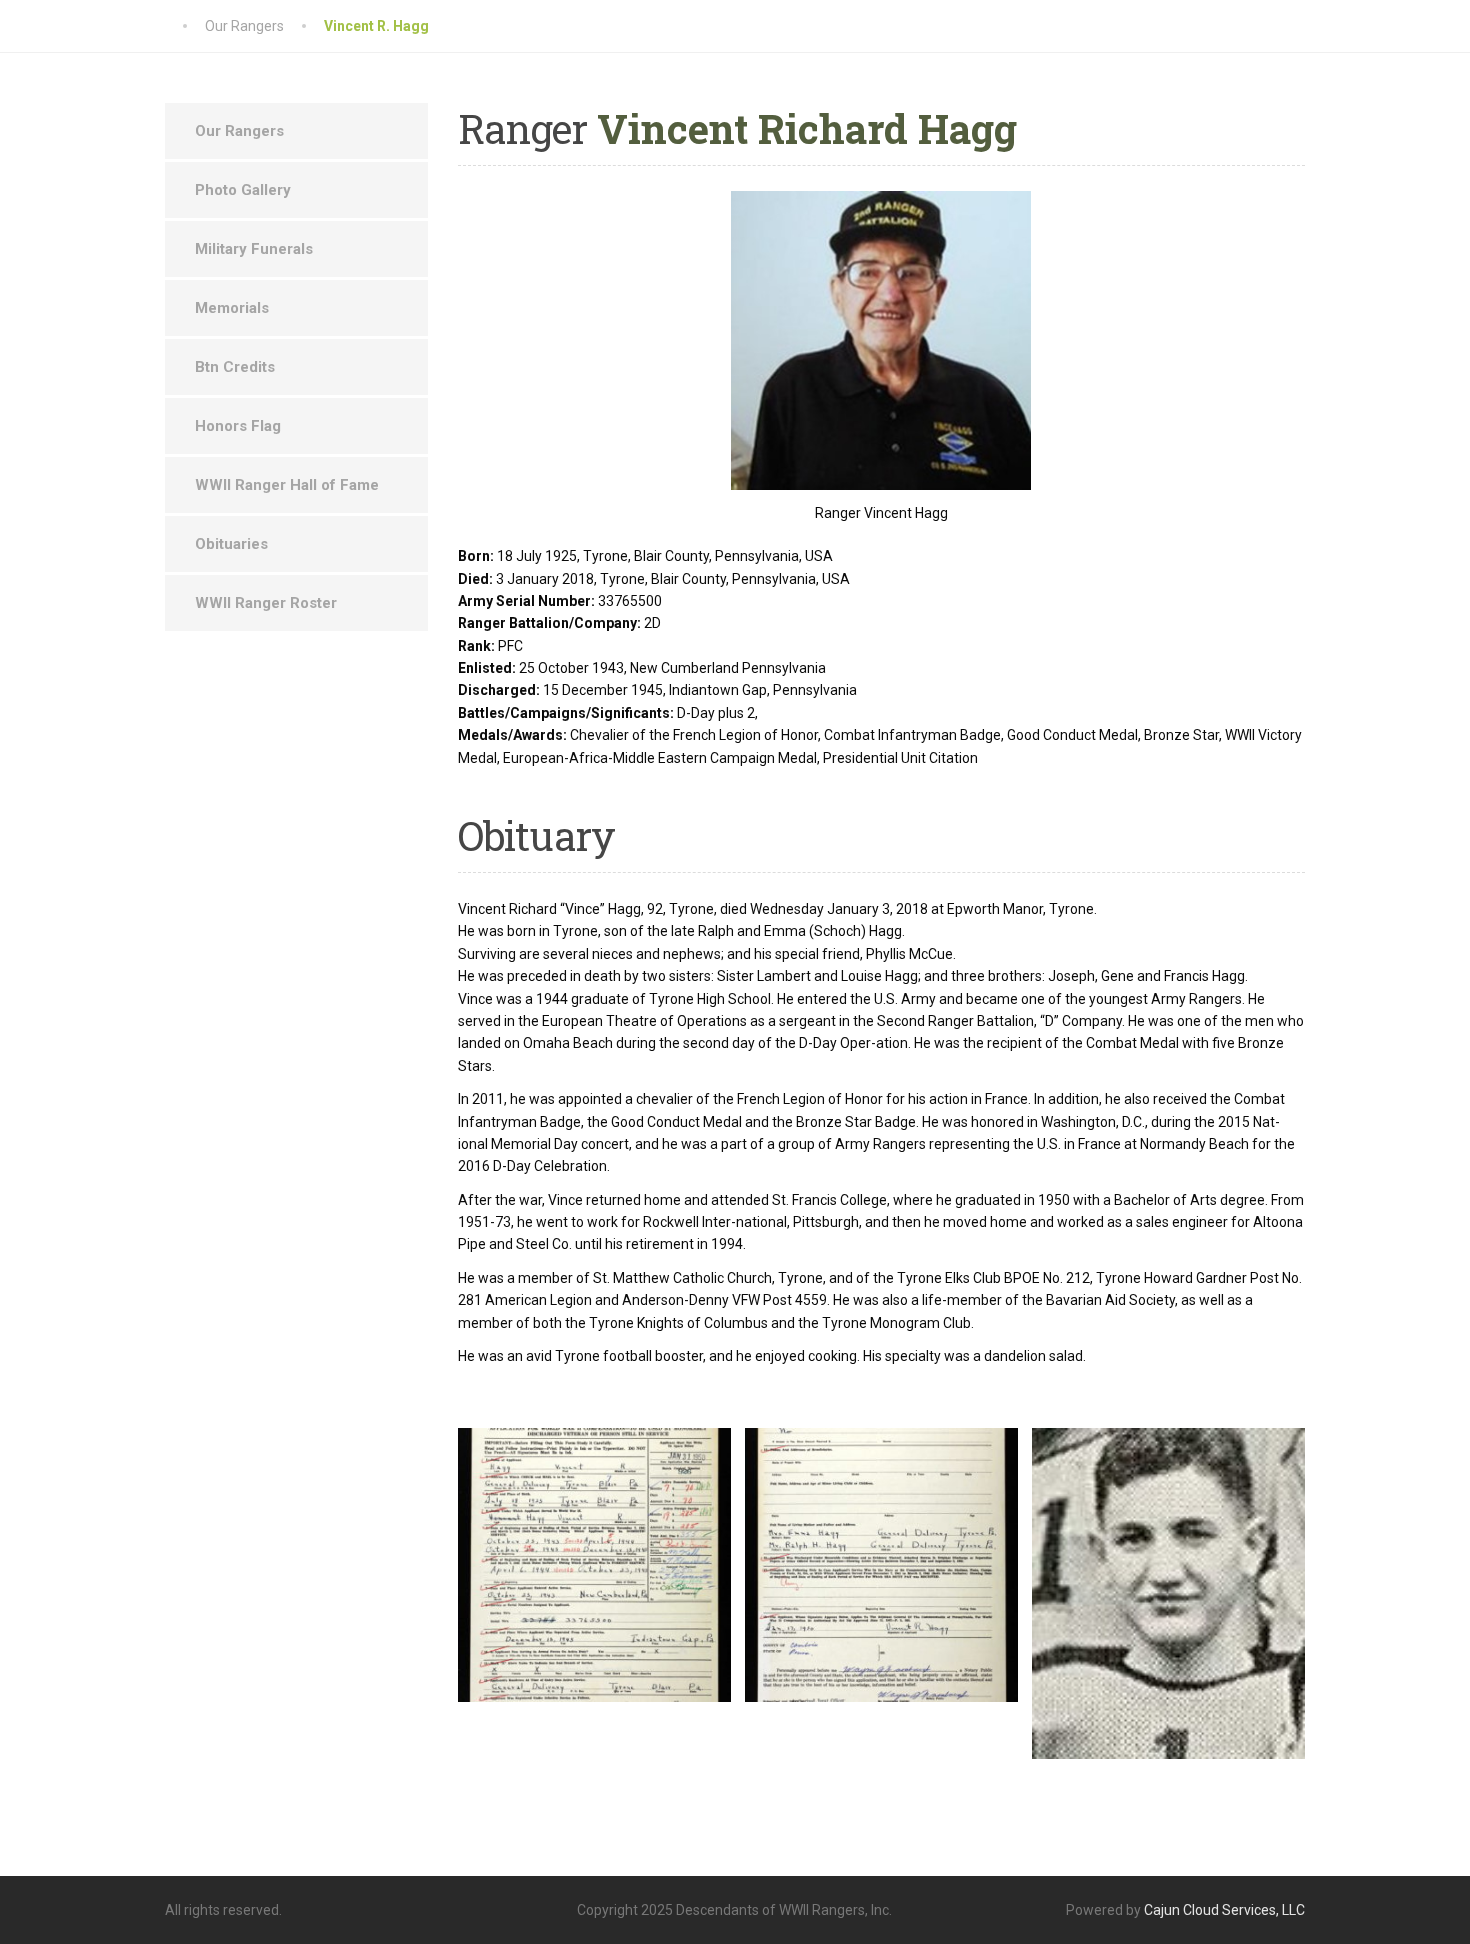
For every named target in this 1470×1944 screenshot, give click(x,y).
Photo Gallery (243, 190)
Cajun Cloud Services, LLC (1224, 1910)
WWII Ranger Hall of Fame (287, 485)
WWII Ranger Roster (266, 603)
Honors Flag (238, 426)
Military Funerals (254, 249)
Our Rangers (239, 131)
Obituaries (231, 544)
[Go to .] (185, 26)
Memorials (232, 308)
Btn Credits (235, 367)
